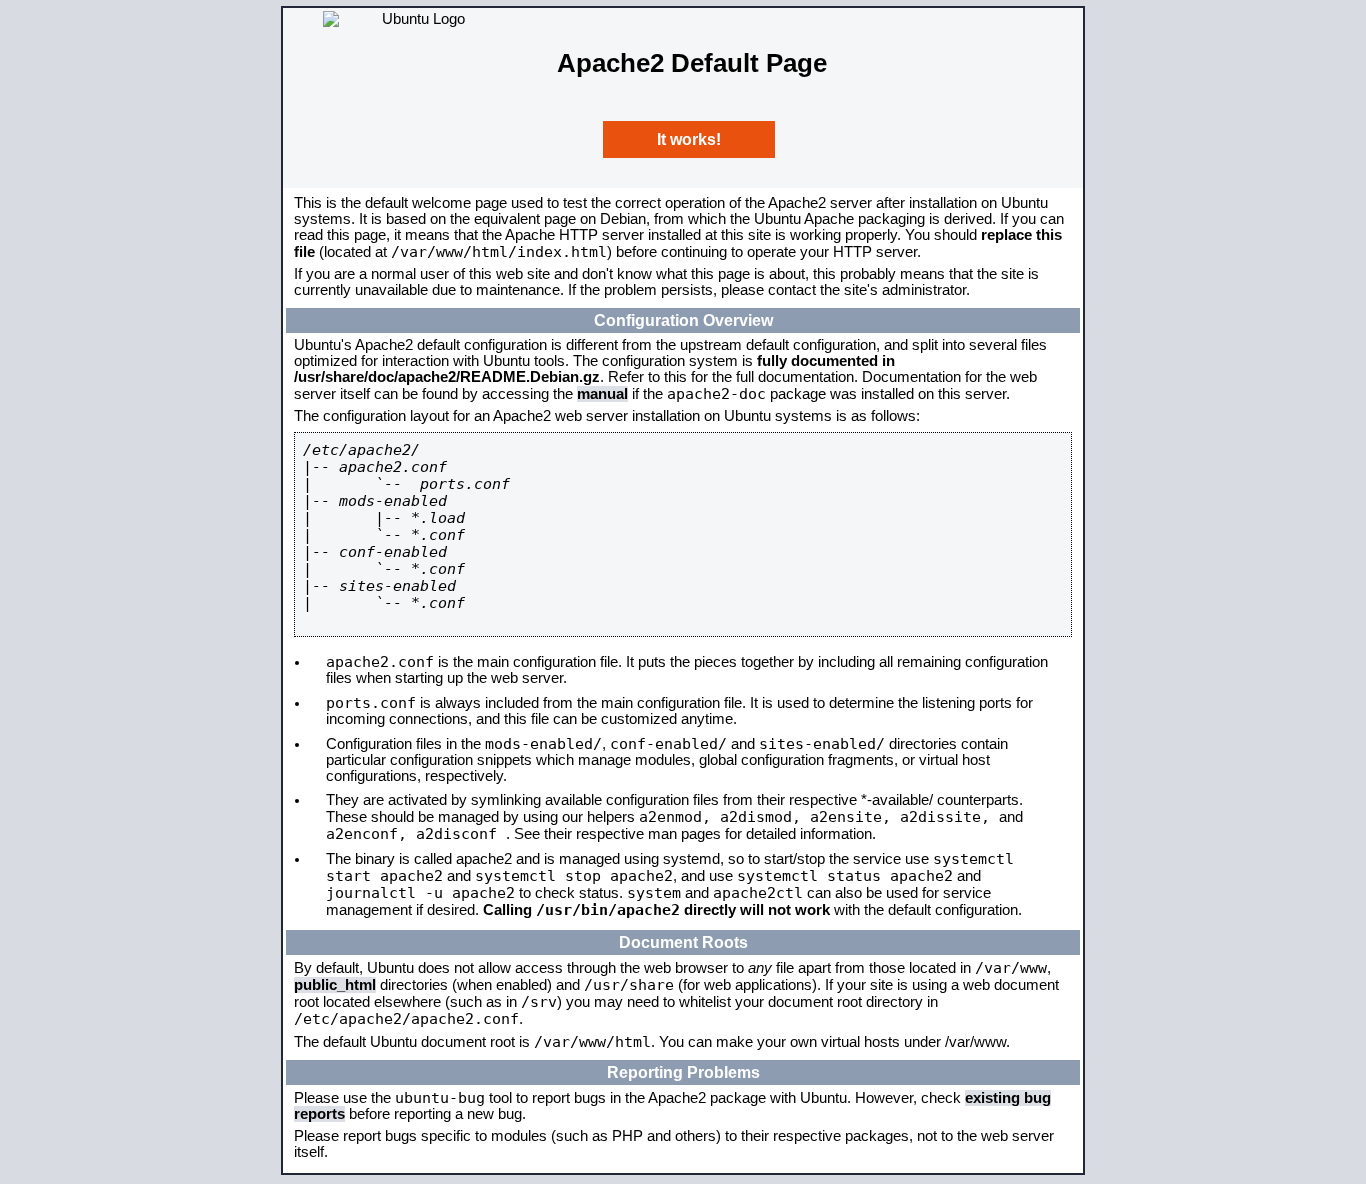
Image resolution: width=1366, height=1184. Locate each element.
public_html (335, 985)
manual (602, 394)
